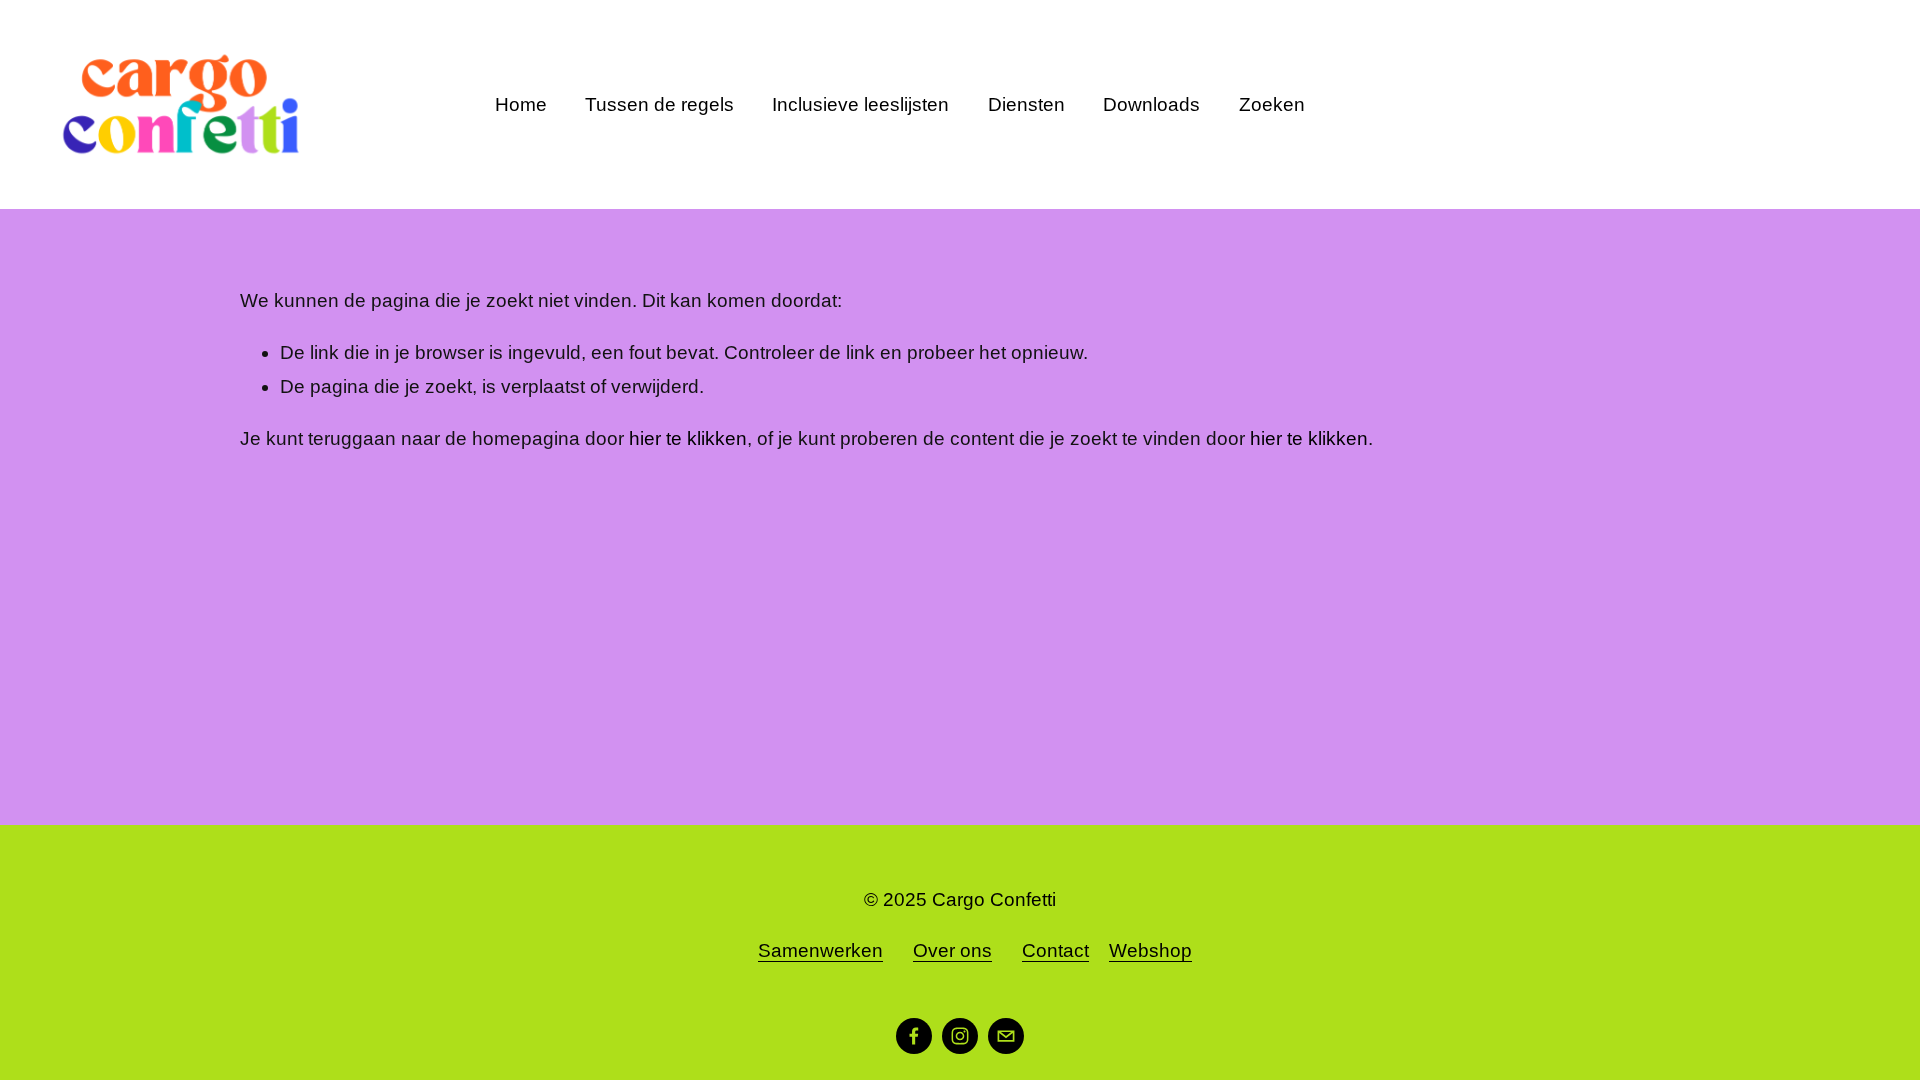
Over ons (952, 950)
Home (521, 104)
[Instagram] (960, 1036)
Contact (1055, 950)
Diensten (1026, 104)
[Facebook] (914, 1036)
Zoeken (1272, 104)
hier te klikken (688, 438)
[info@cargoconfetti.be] (1006, 1036)
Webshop (1150, 950)
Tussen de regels (659, 104)
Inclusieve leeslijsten (860, 104)
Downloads (1151, 104)
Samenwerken (820, 950)
